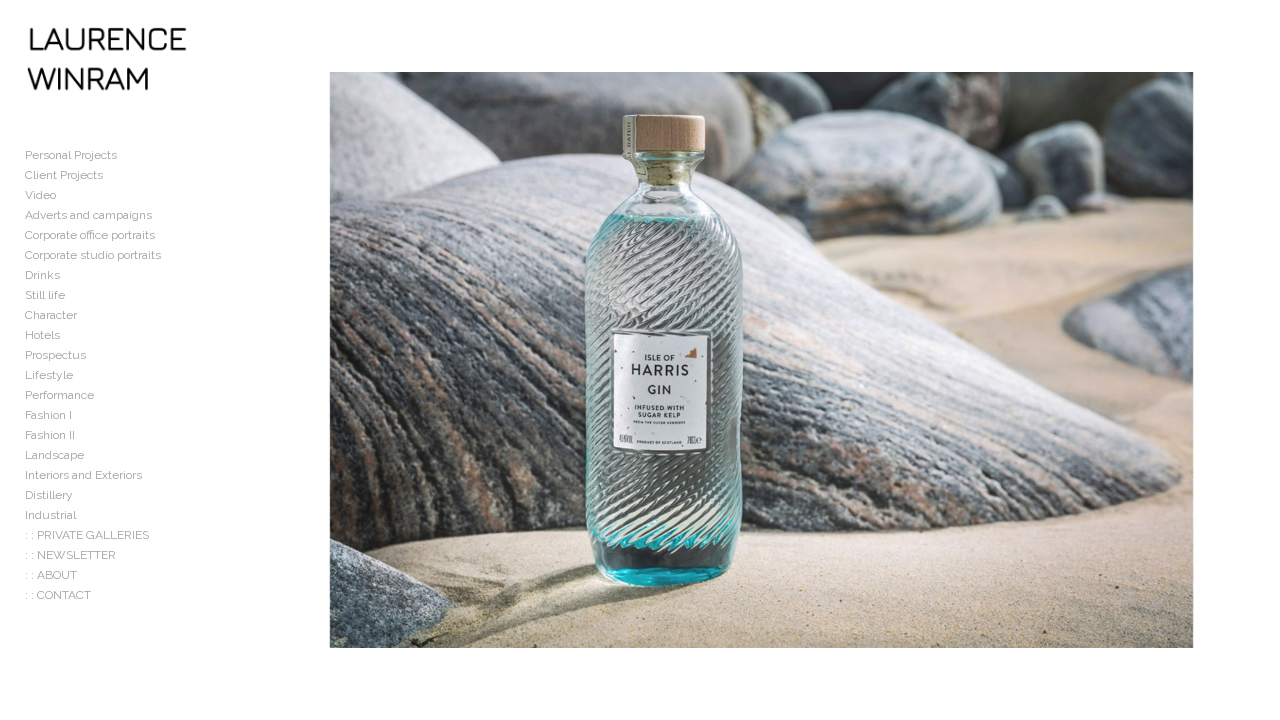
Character (51, 315)
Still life (45, 295)
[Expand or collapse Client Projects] (116, 175)
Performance (59, 395)
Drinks (42, 275)
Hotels (42, 335)
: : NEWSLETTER (70, 555)
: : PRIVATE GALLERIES (87, 535)
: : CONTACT (58, 595)
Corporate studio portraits (93, 255)
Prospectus (55, 355)
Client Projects (64, 175)
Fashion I (48, 415)
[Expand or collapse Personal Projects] (130, 155)
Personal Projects (71, 155)
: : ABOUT (51, 575)
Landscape (54, 455)
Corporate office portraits (90, 235)
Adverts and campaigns (88, 215)
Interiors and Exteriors (83, 475)
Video (40, 195)
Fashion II (50, 435)
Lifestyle (49, 375)
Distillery (49, 495)
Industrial (50, 515)
